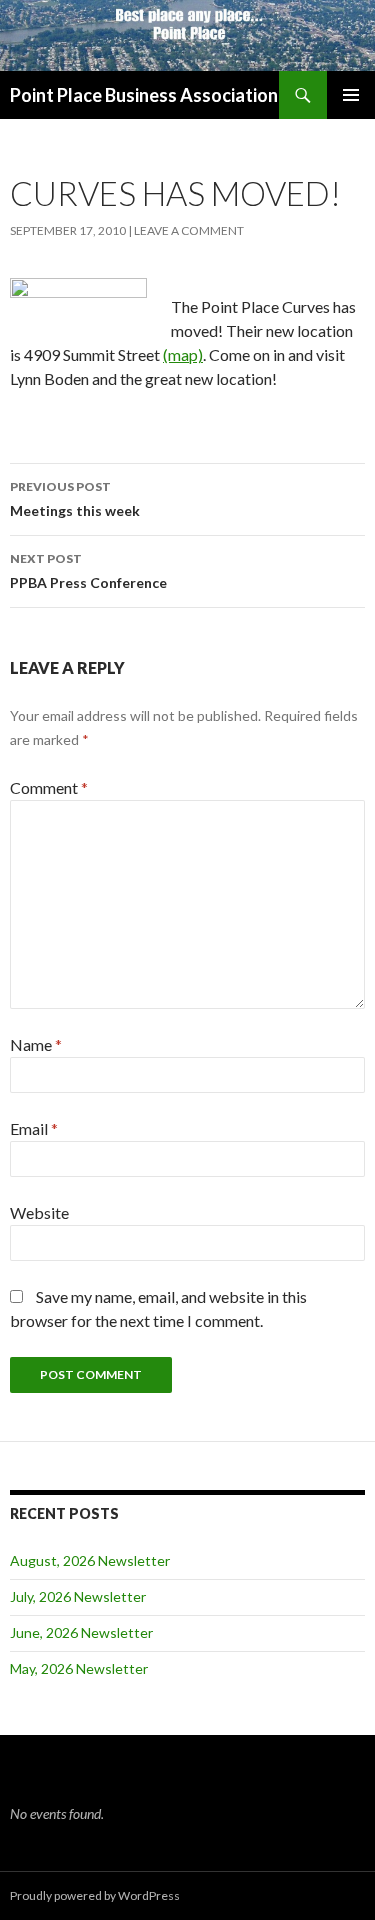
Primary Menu (351, 95)
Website (39, 1212)
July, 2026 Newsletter (78, 1596)
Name (36, 1044)
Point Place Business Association (144, 95)
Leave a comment (189, 230)
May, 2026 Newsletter (79, 1668)
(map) (183, 354)
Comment (49, 787)
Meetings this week (75, 499)
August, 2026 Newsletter (90, 1560)
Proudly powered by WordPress (95, 1895)
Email (34, 1128)
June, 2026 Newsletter (81, 1632)
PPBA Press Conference (88, 571)
